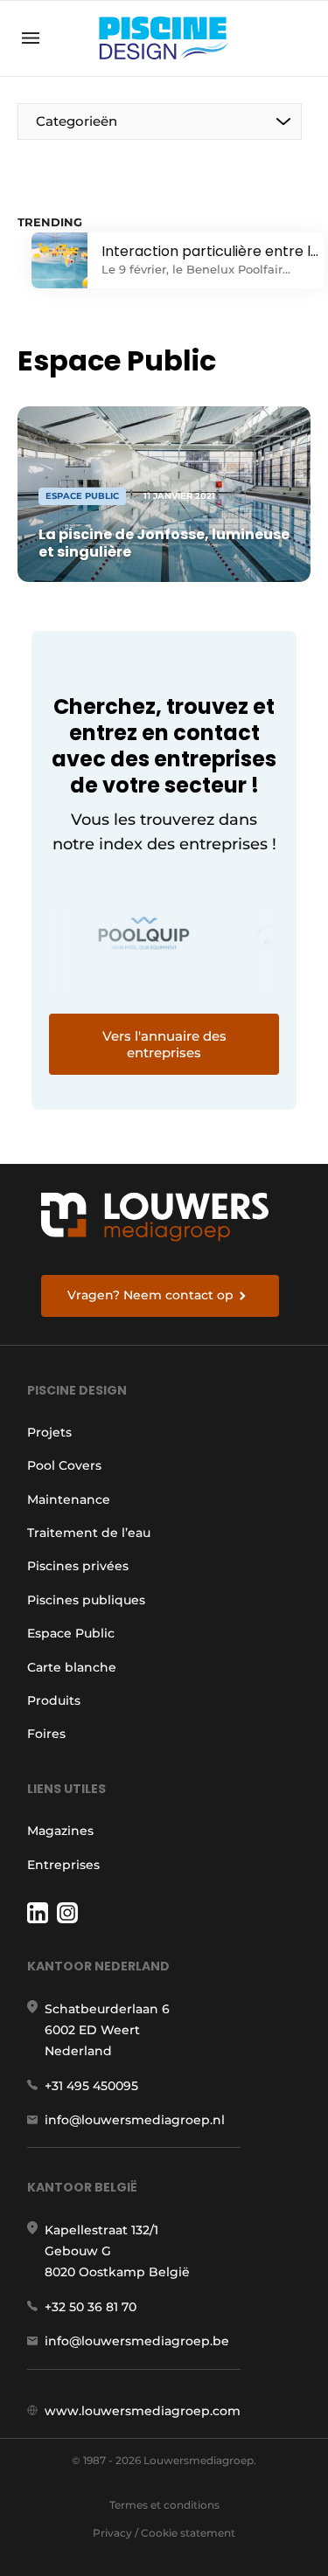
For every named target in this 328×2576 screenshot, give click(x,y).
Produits (54, 1700)
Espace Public (71, 1633)
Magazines (60, 1831)
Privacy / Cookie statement (164, 2533)
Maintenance (69, 1499)
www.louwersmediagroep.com (143, 2411)
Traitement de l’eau (89, 1533)
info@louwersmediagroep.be (137, 2341)
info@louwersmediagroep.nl (135, 2120)
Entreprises (63, 1865)
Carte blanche (72, 1667)
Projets (49, 1432)
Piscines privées (78, 1566)
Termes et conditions (164, 2505)
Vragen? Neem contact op (150, 1295)
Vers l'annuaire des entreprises (164, 1044)
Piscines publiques (86, 1600)
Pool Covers (64, 1465)
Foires (46, 1734)
